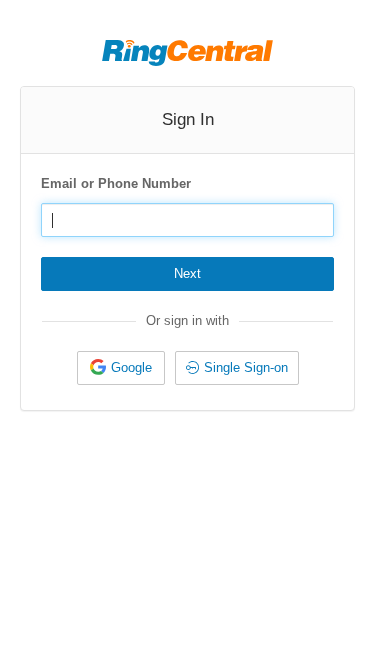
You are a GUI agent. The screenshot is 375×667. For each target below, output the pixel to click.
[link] (121, 368)
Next (187, 273)
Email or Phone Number (116, 183)
